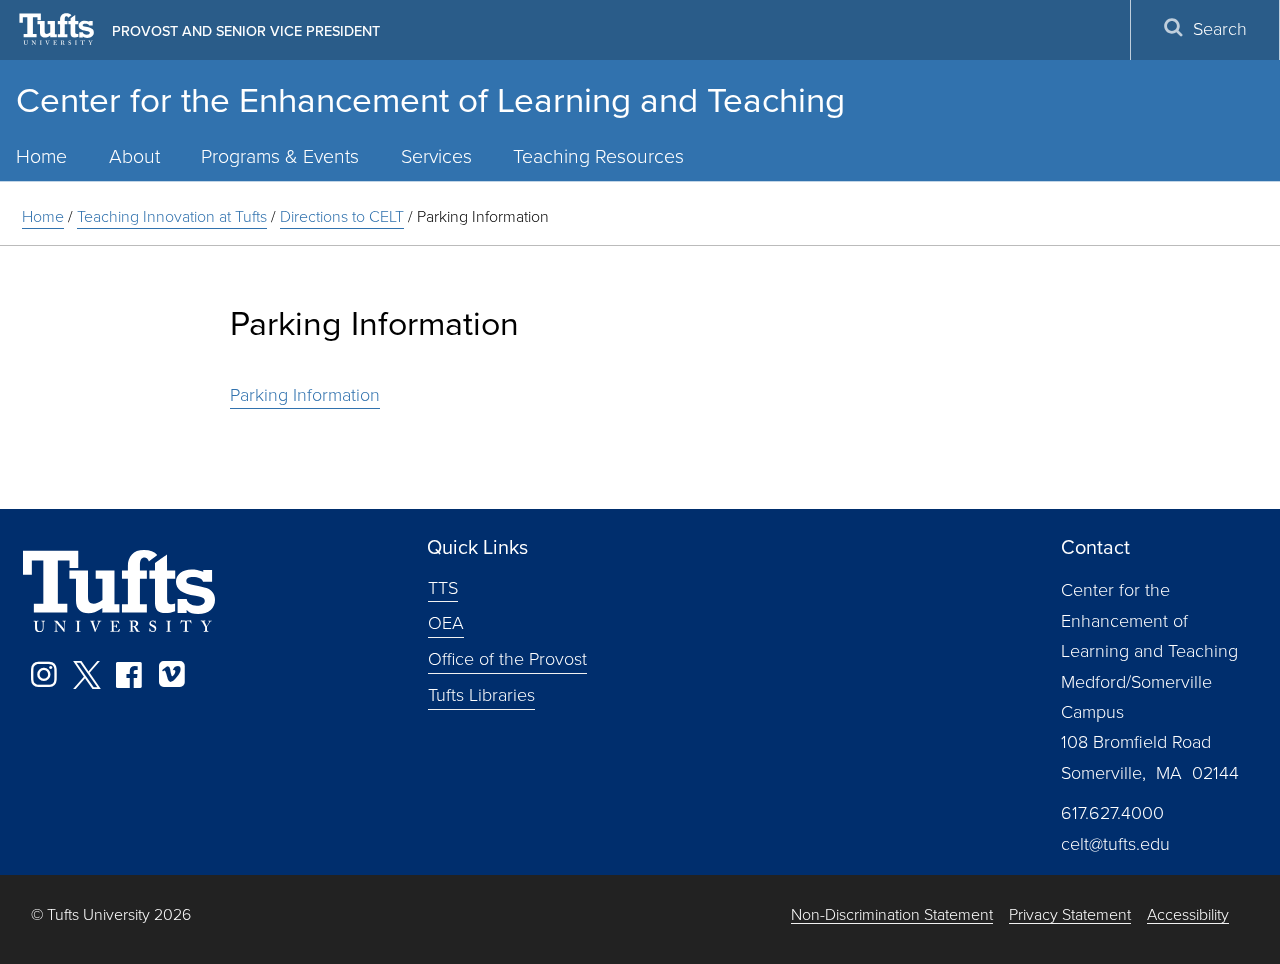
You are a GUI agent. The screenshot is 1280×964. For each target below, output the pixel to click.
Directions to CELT (342, 216)
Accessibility (1188, 915)
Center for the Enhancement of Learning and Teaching (430, 100)
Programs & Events (280, 156)
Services (436, 156)
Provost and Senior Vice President (246, 31)
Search (1220, 29)
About (134, 156)
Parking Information (305, 395)
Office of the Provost (507, 659)
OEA (446, 623)
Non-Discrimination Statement (892, 915)
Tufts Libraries (481, 695)
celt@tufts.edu (1115, 844)
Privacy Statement (1070, 915)
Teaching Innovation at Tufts (172, 216)
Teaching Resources (598, 156)
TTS (443, 587)
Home (43, 216)
